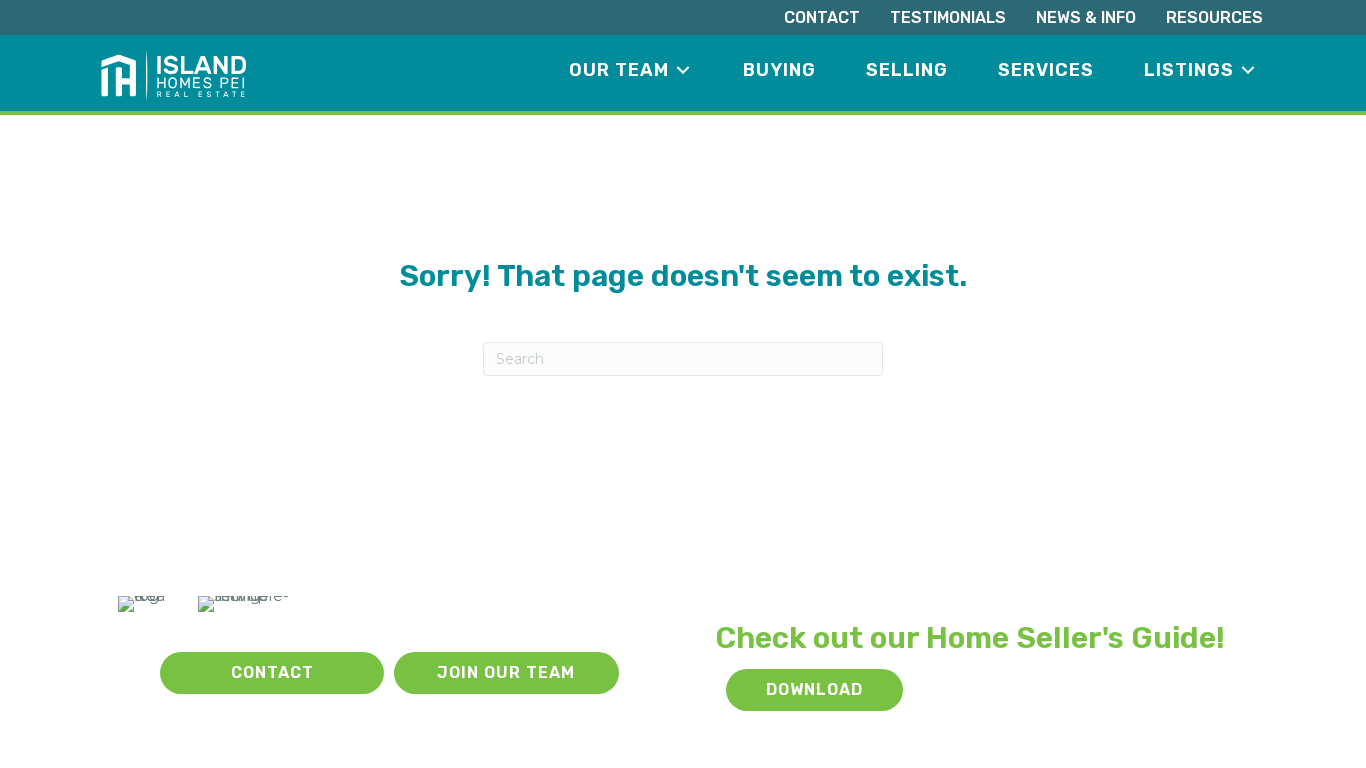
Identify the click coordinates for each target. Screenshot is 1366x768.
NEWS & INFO (1086, 17)
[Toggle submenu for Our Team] (683, 70)
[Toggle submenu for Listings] (1248, 70)
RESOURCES (1214, 17)
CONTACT (822, 17)
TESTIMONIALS (948, 17)
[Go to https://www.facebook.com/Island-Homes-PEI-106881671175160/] (129, 673)
